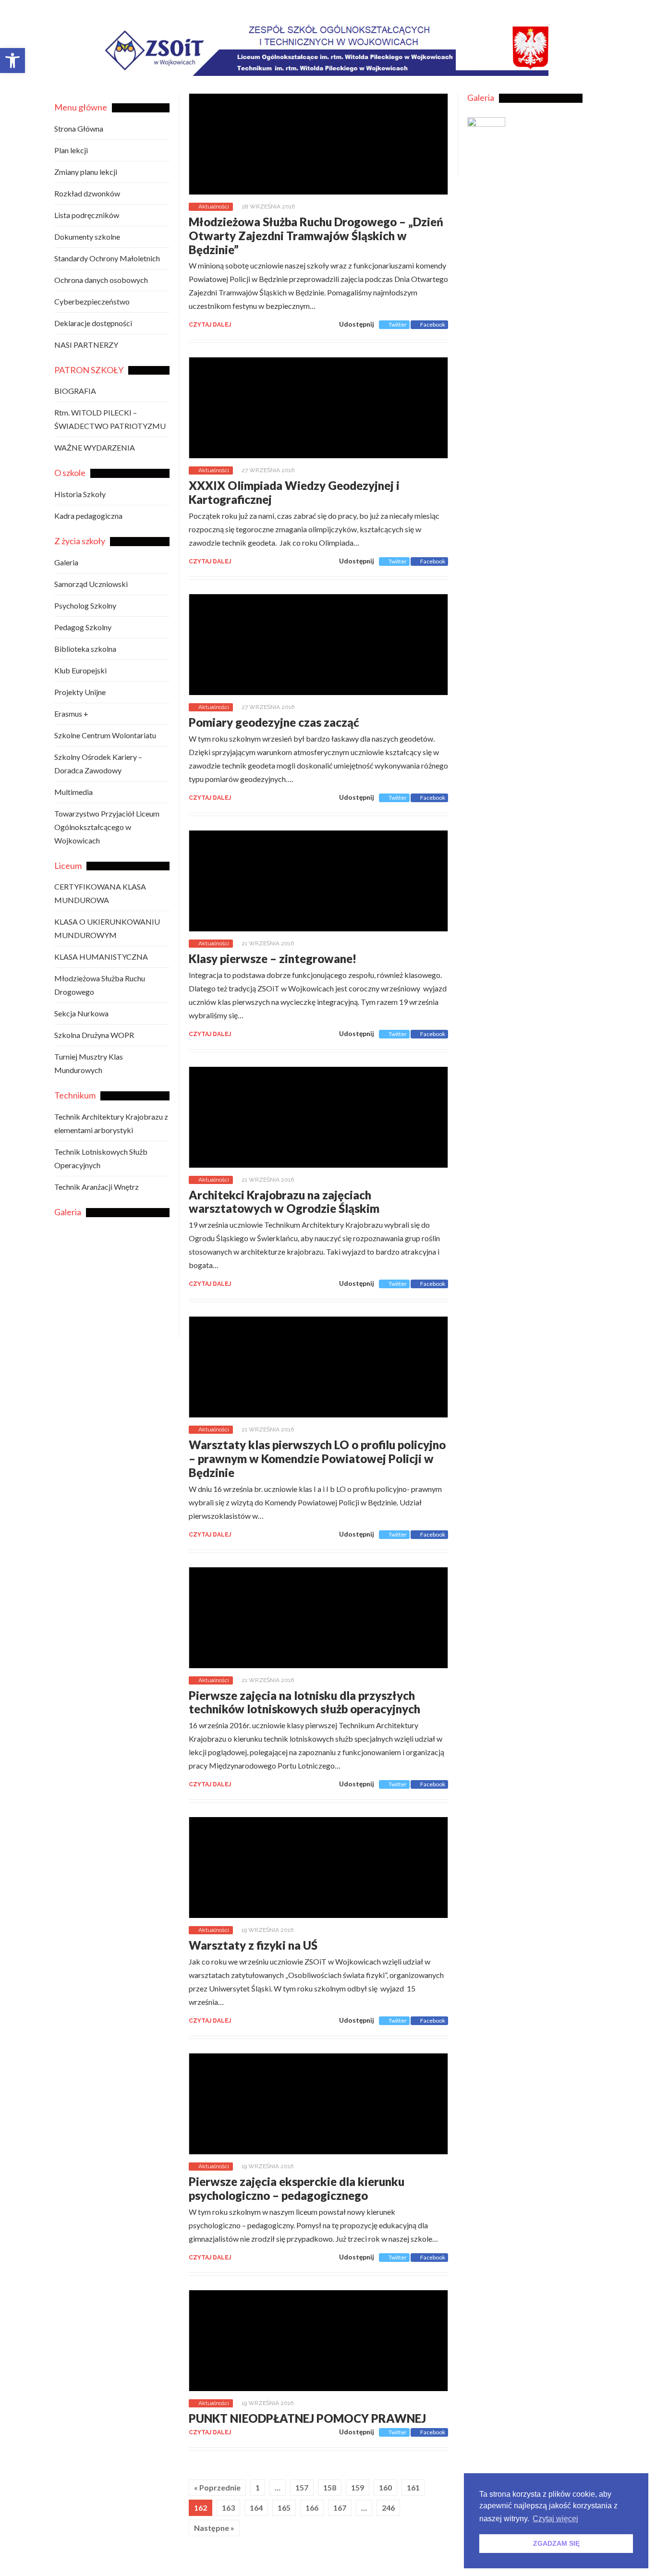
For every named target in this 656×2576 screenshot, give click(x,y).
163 (228, 2508)
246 (388, 2508)
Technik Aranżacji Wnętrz (97, 1187)
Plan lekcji (71, 150)
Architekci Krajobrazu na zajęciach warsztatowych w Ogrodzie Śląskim (284, 1202)
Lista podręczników (87, 215)
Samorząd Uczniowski (91, 584)
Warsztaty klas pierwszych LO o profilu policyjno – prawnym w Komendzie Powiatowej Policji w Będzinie (317, 1459)
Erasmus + (71, 714)
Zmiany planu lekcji (86, 172)
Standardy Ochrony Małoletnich (107, 258)
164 (256, 2508)
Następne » (214, 2528)
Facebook (433, 324)
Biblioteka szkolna (85, 649)
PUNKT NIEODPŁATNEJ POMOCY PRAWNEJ (307, 2418)
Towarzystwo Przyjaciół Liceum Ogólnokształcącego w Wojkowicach (107, 827)
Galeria (66, 562)
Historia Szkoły (80, 494)
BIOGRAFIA (75, 391)
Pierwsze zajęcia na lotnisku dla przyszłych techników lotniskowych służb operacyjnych (304, 1702)
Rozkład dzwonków (87, 193)
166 (312, 2508)
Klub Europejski (80, 670)
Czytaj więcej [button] (555, 2519)
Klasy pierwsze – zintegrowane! (273, 958)
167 (340, 2508)
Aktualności (214, 207)
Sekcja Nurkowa (81, 1013)
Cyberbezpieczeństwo (92, 301)
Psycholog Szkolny (85, 605)
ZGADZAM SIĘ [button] (556, 2543)
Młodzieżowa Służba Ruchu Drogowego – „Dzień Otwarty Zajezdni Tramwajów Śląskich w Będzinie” (316, 236)
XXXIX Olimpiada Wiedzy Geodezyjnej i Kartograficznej (294, 492)
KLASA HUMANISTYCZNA (101, 957)
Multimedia (73, 792)
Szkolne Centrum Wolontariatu (105, 735)
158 (330, 2487)
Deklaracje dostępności (93, 323)
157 (302, 2487)
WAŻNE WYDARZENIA (95, 447)
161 (413, 2487)
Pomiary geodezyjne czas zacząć (274, 722)
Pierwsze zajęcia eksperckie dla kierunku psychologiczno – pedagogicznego (297, 2188)
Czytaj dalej (210, 325)
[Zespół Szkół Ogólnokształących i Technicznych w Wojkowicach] (353, 69)
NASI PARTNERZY (86, 345)
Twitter (398, 324)
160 (385, 2487)
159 (358, 2487)
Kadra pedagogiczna (88, 516)
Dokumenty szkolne (87, 237)
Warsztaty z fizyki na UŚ (253, 1945)
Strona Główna (79, 128)
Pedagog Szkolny (83, 627)
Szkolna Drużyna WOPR (94, 1035)
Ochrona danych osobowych (101, 280)
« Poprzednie (217, 2487)
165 (284, 2508)
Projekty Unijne (80, 692)
